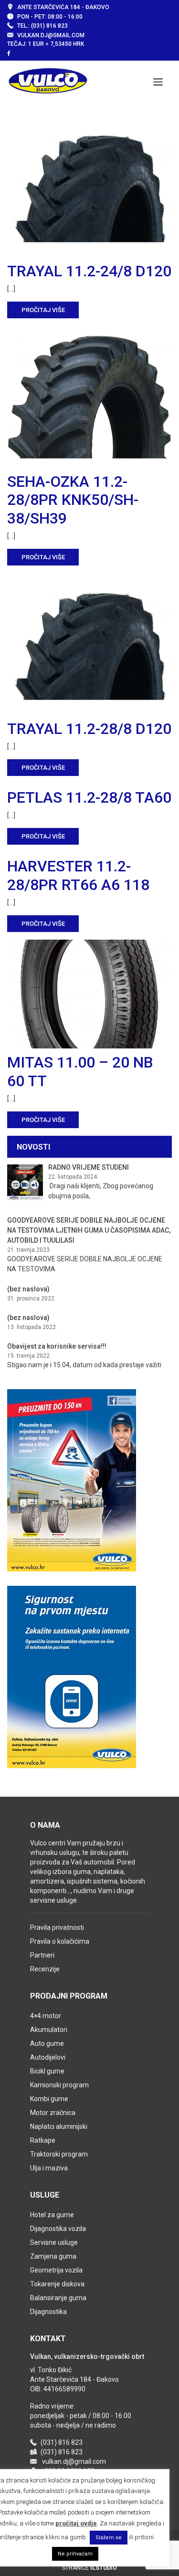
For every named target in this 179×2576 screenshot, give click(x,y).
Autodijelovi (48, 2057)
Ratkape (43, 2140)
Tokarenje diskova (57, 2284)
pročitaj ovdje (76, 2523)
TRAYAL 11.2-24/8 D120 (89, 271)
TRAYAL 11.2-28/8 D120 (89, 729)
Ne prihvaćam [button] (75, 2554)
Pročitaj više (43, 310)
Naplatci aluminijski (59, 2126)
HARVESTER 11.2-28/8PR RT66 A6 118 (78, 875)
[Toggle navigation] (158, 81)
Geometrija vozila (56, 2270)
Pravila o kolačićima (60, 1941)
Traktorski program (59, 2154)
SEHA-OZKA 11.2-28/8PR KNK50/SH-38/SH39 (73, 500)
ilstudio (104, 2568)
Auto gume (47, 2043)
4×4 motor (46, 2016)
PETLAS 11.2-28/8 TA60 (89, 797)
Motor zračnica (53, 2113)
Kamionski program (59, 2085)
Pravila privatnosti (57, 1927)
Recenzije (45, 1969)
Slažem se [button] (109, 2538)
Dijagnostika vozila (58, 2229)
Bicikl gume (47, 2071)
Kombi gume (49, 2099)
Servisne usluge (54, 2242)
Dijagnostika (48, 2312)
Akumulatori (49, 2030)
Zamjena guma (53, 2256)
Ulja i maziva (49, 2168)
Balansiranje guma (58, 2298)
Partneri (42, 1955)
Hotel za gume (52, 2215)
